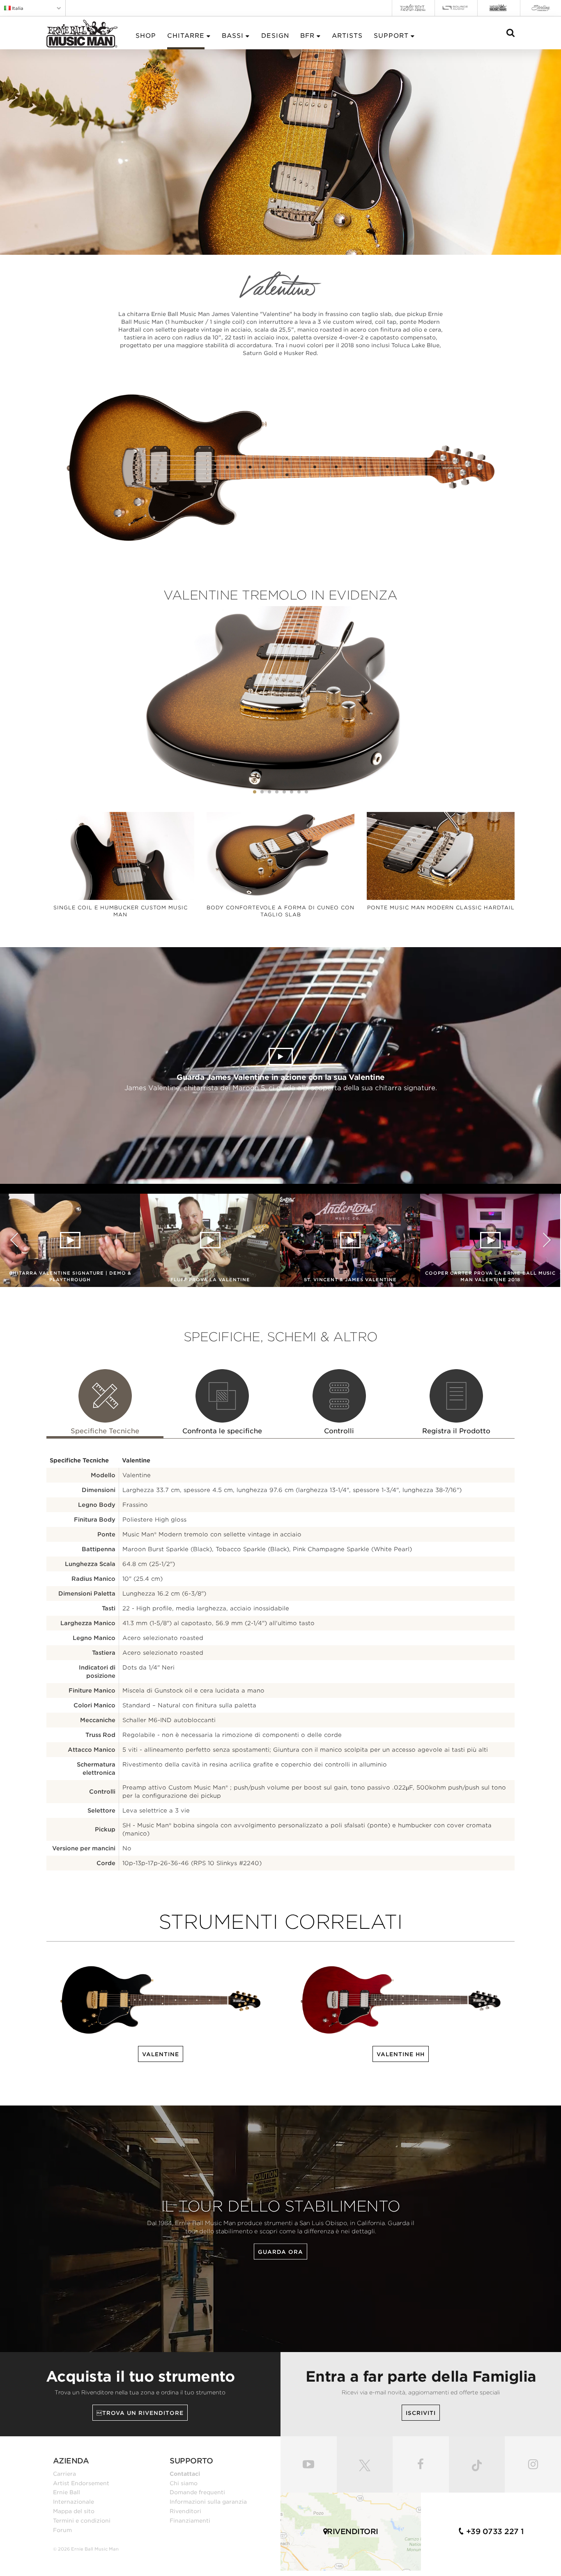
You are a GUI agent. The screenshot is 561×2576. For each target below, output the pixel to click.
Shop (146, 36)
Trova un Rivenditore (140, 2413)
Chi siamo (184, 2483)
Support (391, 36)
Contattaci (185, 2474)
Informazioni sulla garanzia (208, 2502)
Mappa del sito (74, 2511)
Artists (347, 36)
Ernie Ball (67, 2492)
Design (275, 36)
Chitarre (186, 36)
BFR (307, 36)
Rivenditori (185, 2511)
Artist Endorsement (81, 2483)
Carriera (64, 2474)
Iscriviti (421, 2413)
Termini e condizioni (82, 2521)
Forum (62, 2530)
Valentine (161, 2054)
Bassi (233, 36)
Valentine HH (401, 2054)
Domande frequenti (197, 2492)
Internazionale (74, 2502)
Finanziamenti (190, 2521)
